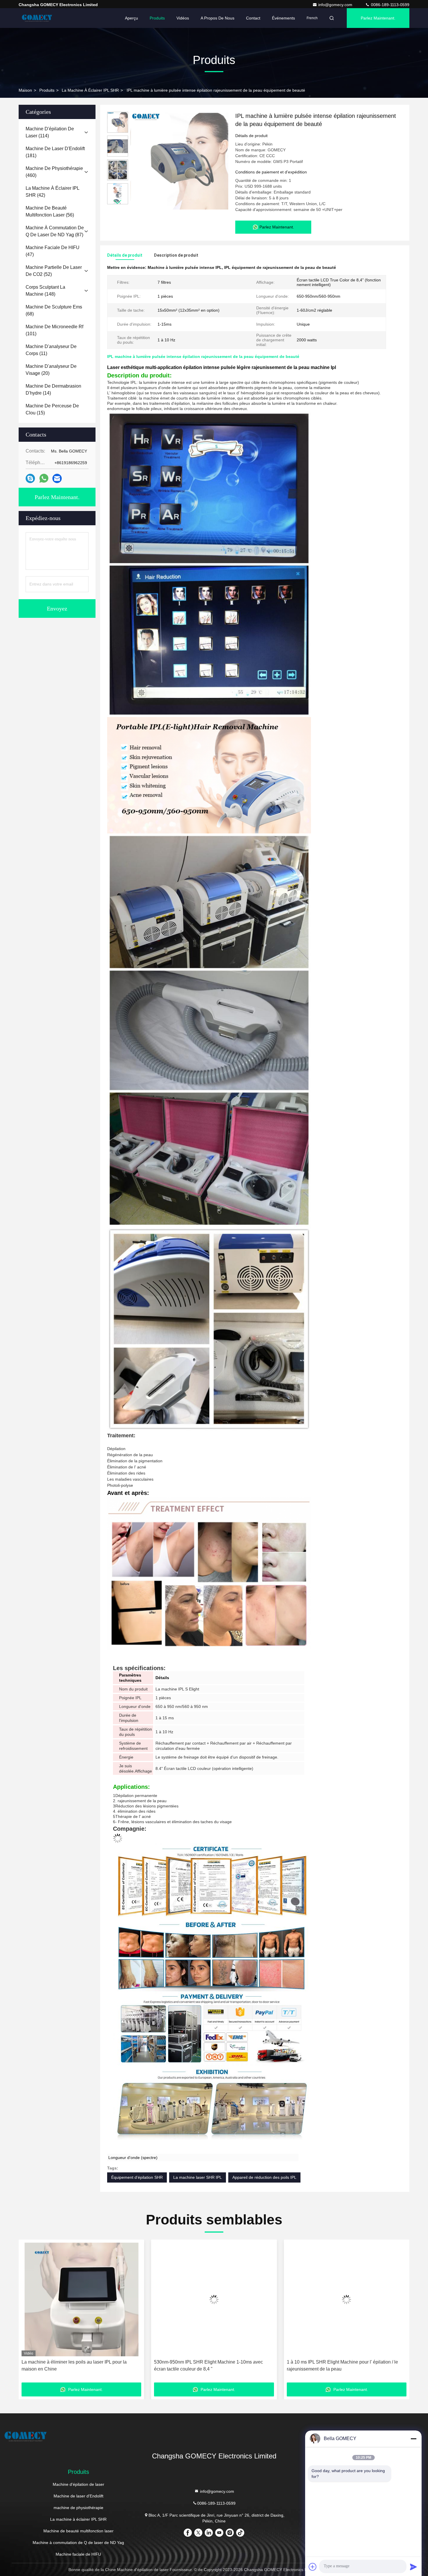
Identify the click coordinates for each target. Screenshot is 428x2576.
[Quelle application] (44, 478)
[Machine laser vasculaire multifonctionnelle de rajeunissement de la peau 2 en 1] (214, 2299)
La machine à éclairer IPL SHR (90, 90)
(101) (54, 330)
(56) (50, 211)
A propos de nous (217, 18)
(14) (53, 390)
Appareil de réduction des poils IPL (264, 2177)
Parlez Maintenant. (378, 18)
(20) (51, 370)
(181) (55, 152)
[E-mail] (57, 479)
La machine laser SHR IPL (198, 2177)
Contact (253, 18)
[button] (118, 202)
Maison (25, 90)
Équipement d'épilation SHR (137, 2177)
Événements (283, 18)
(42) (52, 192)
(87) (55, 231)
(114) (50, 132)
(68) (54, 310)
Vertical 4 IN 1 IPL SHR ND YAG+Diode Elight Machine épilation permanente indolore (344, 2365)
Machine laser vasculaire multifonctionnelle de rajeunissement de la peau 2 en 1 (202, 2365)
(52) (54, 271)
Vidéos (183, 18)
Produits (157, 18)
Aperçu (131, 18)
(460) (54, 172)
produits (47, 90)
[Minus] (413, 2439)
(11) (51, 350)
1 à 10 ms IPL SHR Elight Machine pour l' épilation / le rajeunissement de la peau (77, 2365)
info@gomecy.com (336, 5)
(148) (45, 291)
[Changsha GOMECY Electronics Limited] (37, 18)
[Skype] (30, 479)
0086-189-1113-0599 (390, 5)
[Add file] (313, 2567)
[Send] (413, 2567)
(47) (53, 251)
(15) (52, 409)
